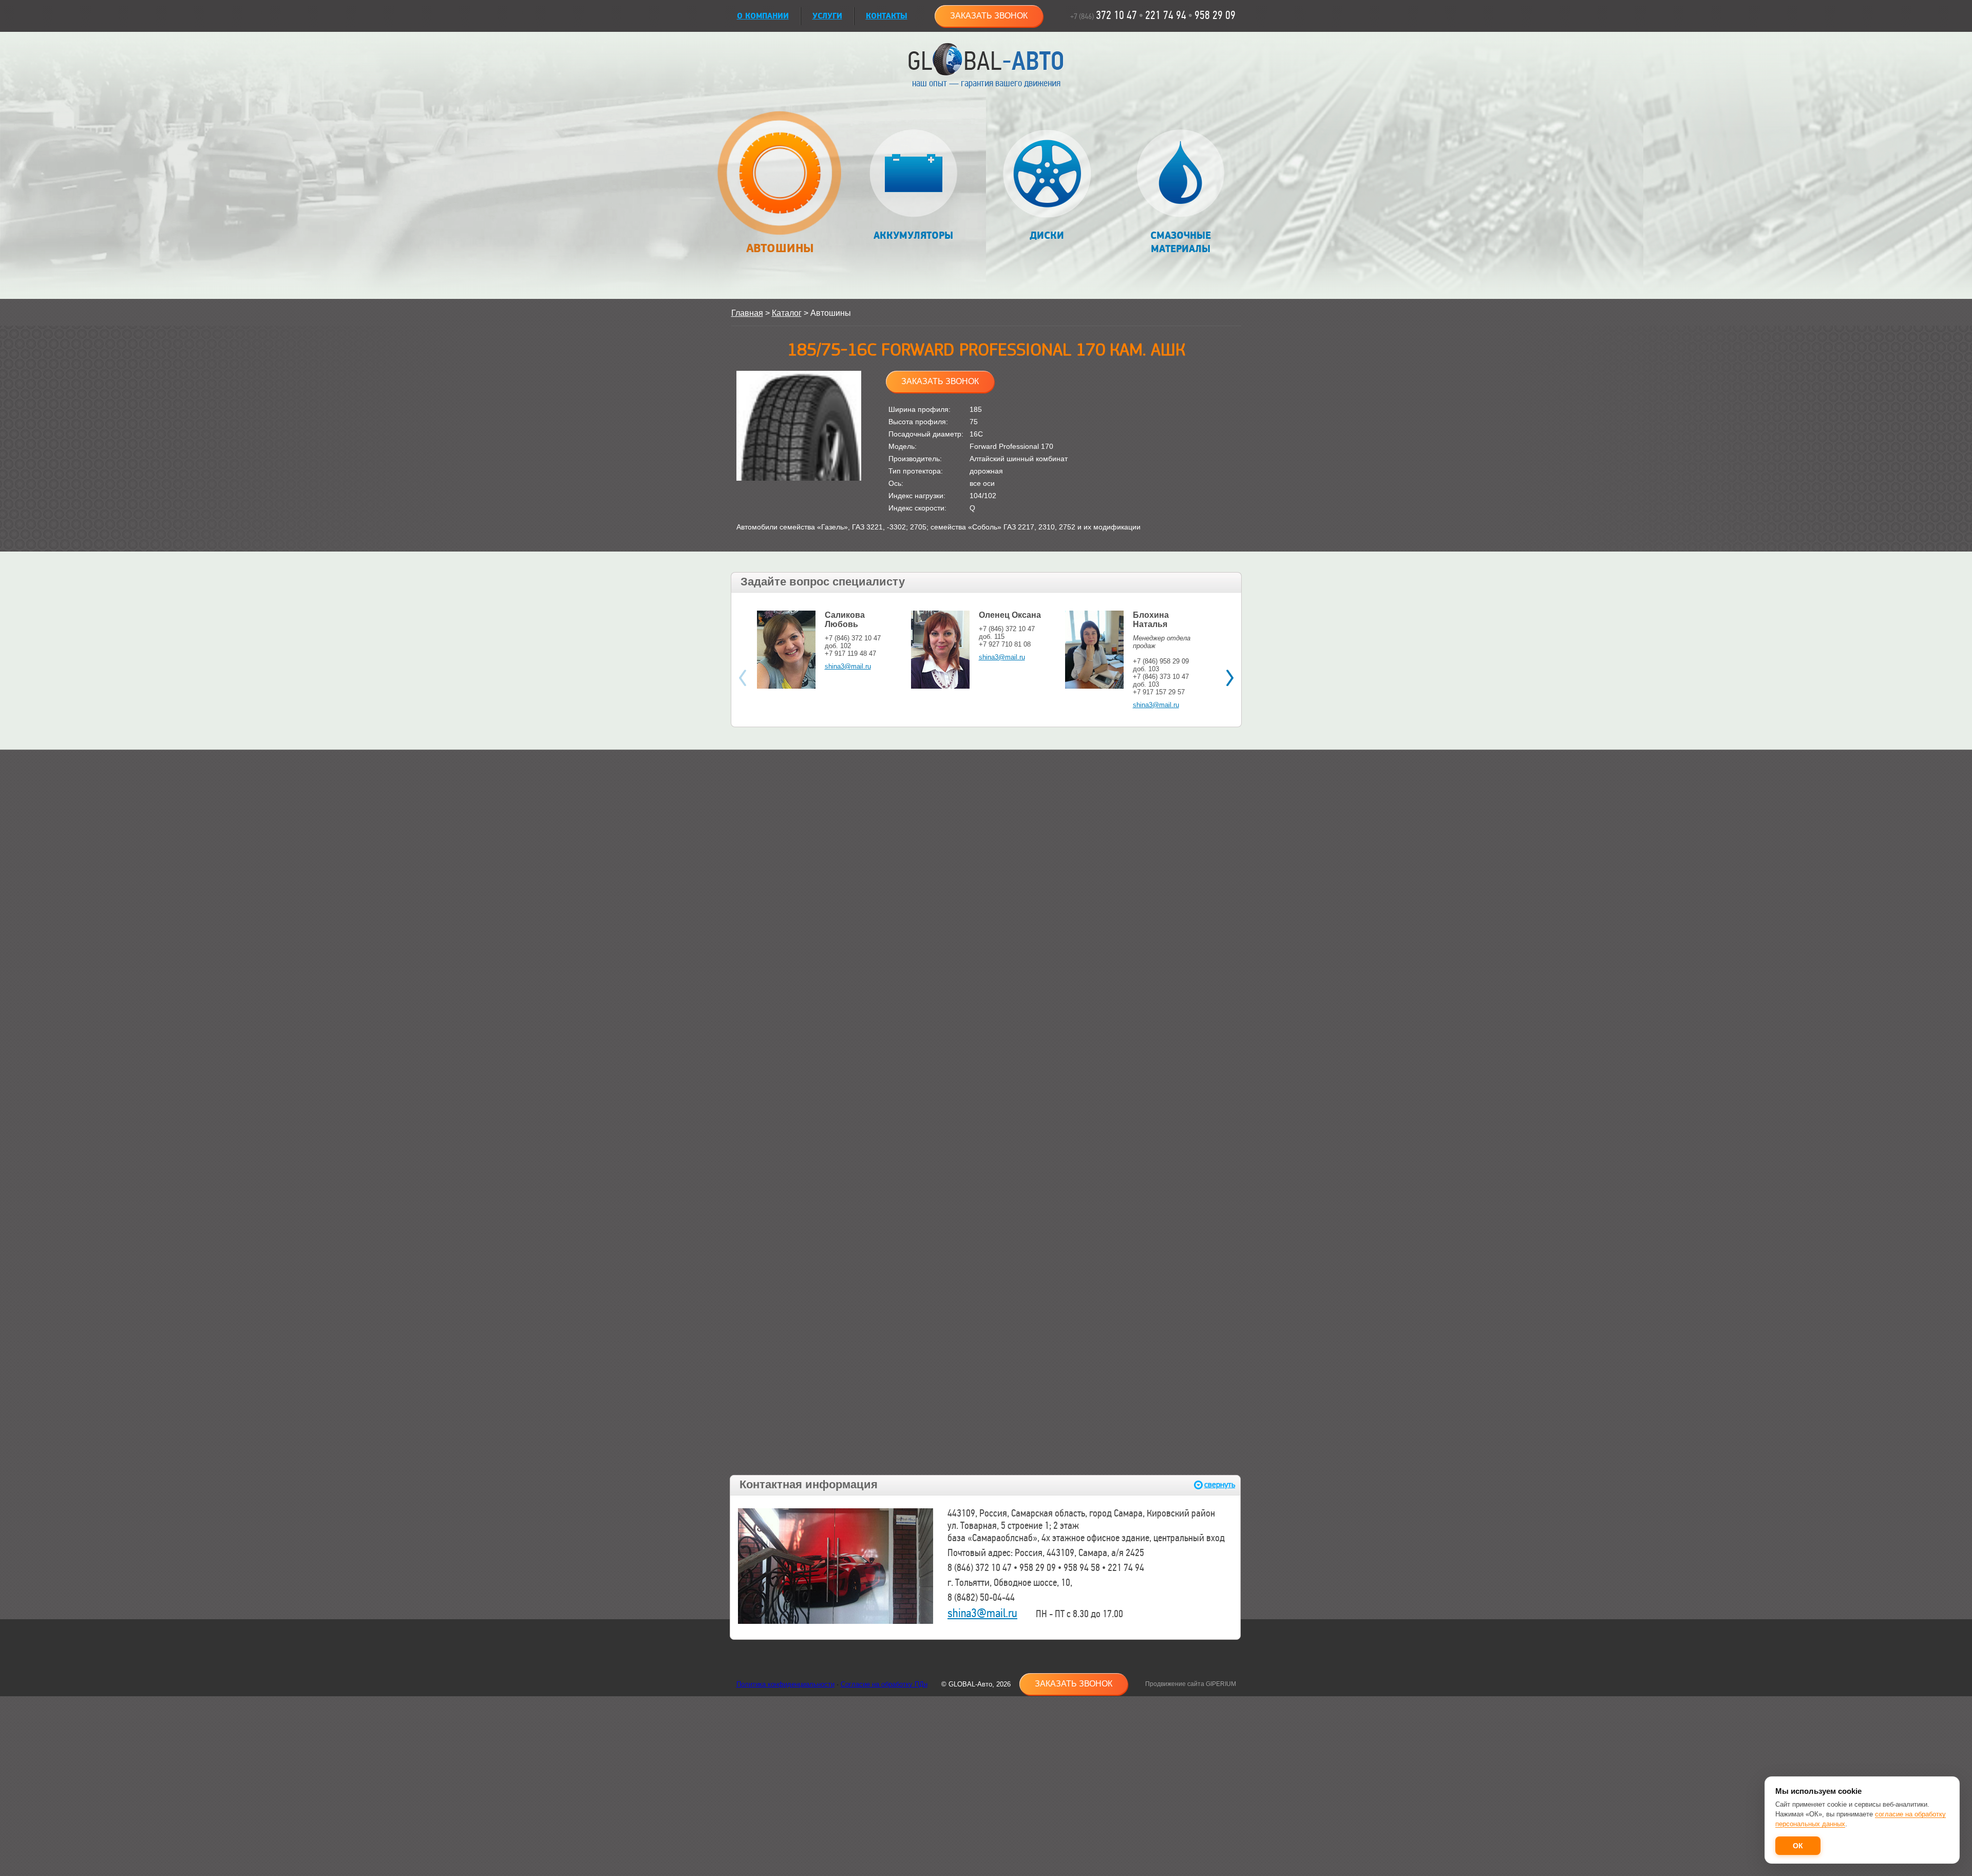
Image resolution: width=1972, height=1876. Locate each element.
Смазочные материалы (1181, 242)
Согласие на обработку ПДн (884, 1684)
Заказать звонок (989, 16)
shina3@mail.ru (848, 666)
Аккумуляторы (913, 236)
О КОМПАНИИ (763, 16)
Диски (1047, 236)
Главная (747, 313)
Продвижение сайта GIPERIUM (1191, 1684)
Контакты (887, 16)
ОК (1798, 1846)
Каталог (787, 313)
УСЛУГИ (827, 16)
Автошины (780, 248)
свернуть (1220, 1485)
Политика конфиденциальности (785, 1684)
